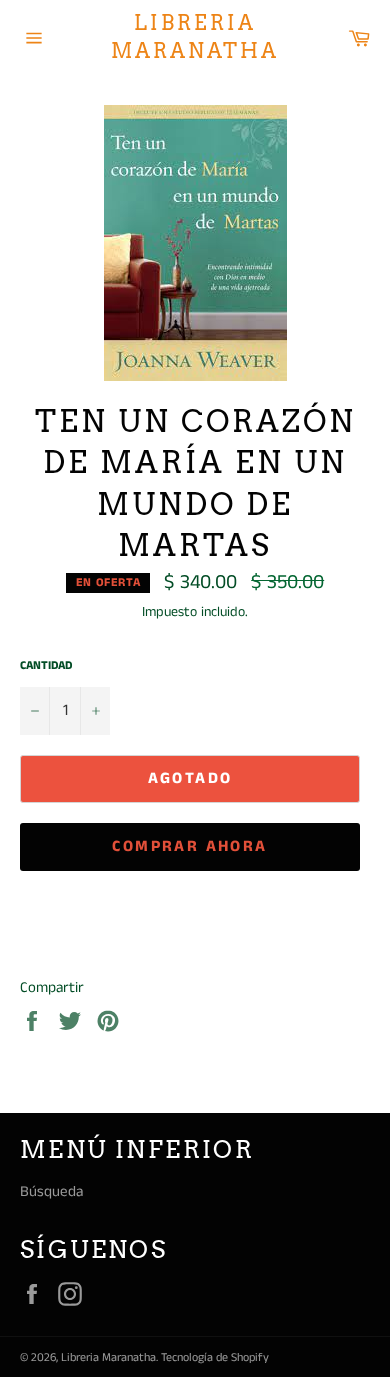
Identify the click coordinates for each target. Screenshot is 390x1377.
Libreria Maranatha (195, 37)
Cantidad (46, 666)
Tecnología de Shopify (215, 1357)
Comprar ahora (189, 846)
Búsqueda (51, 1191)
